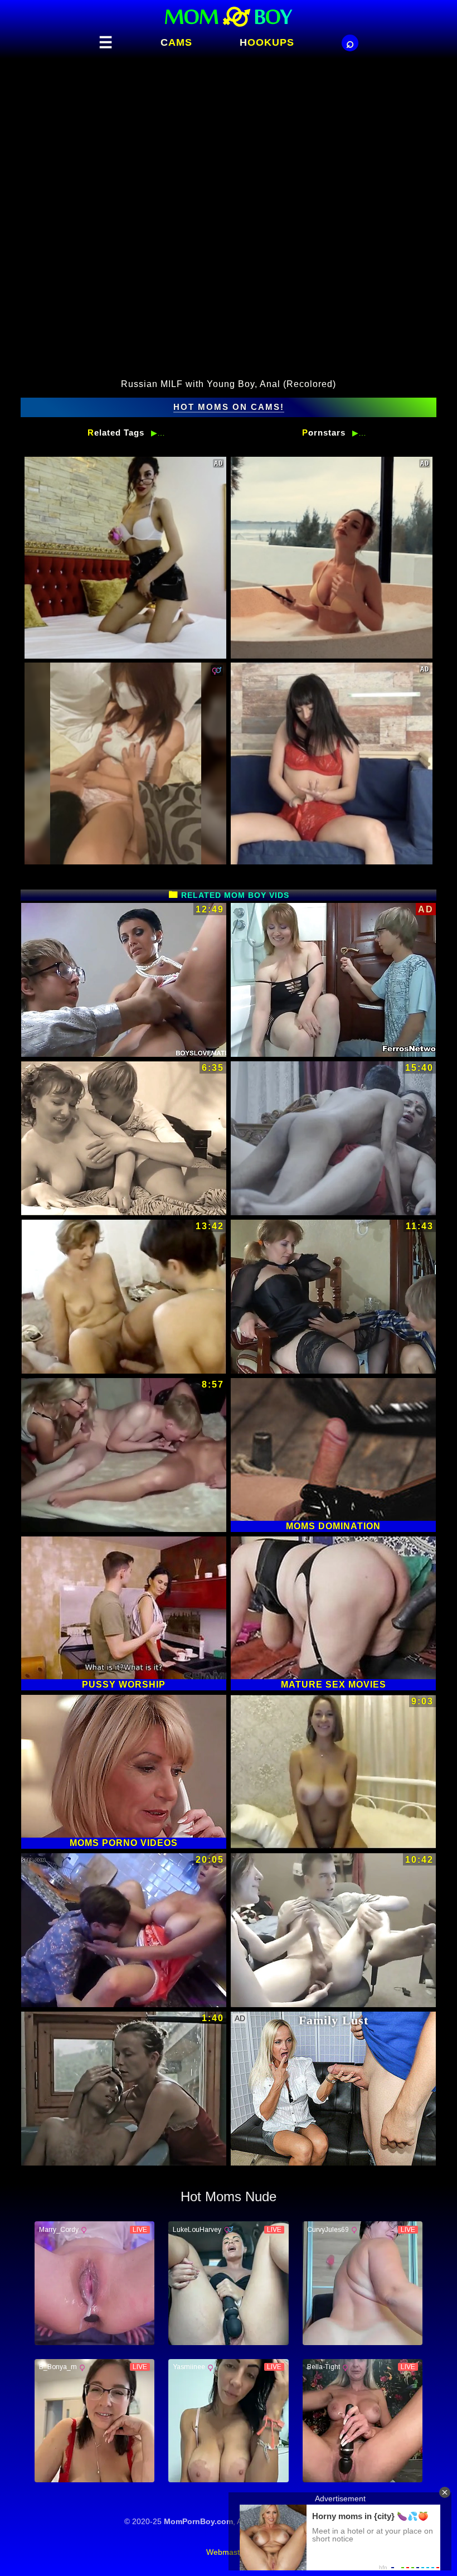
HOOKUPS (267, 42)
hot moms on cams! (229, 407)
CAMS (176, 42)
